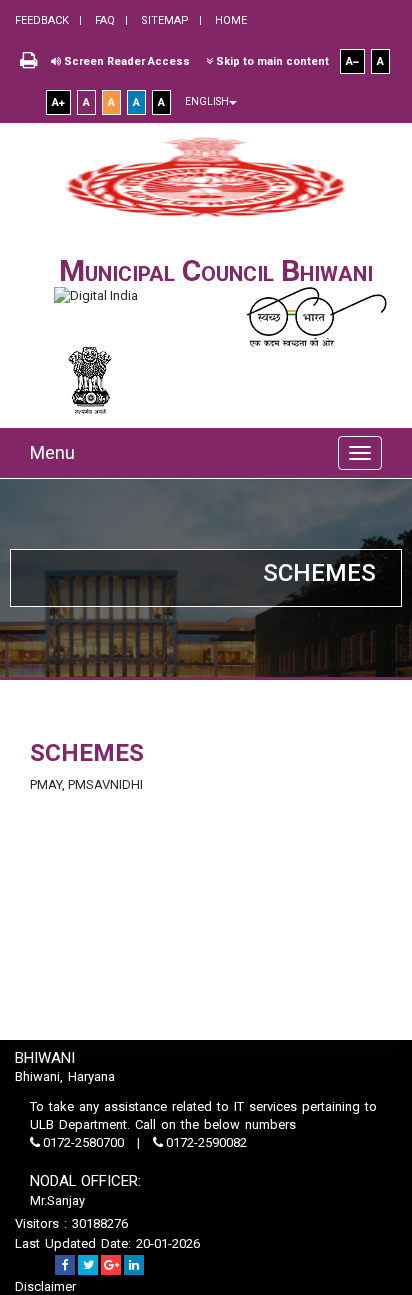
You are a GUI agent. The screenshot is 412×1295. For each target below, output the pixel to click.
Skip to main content (271, 61)
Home (229, 20)
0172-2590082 (205, 1142)
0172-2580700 (83, 1142)
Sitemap (163, 20)
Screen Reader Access (125, 61)
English (207, 101)
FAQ (103, 20)
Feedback (42, 20)
